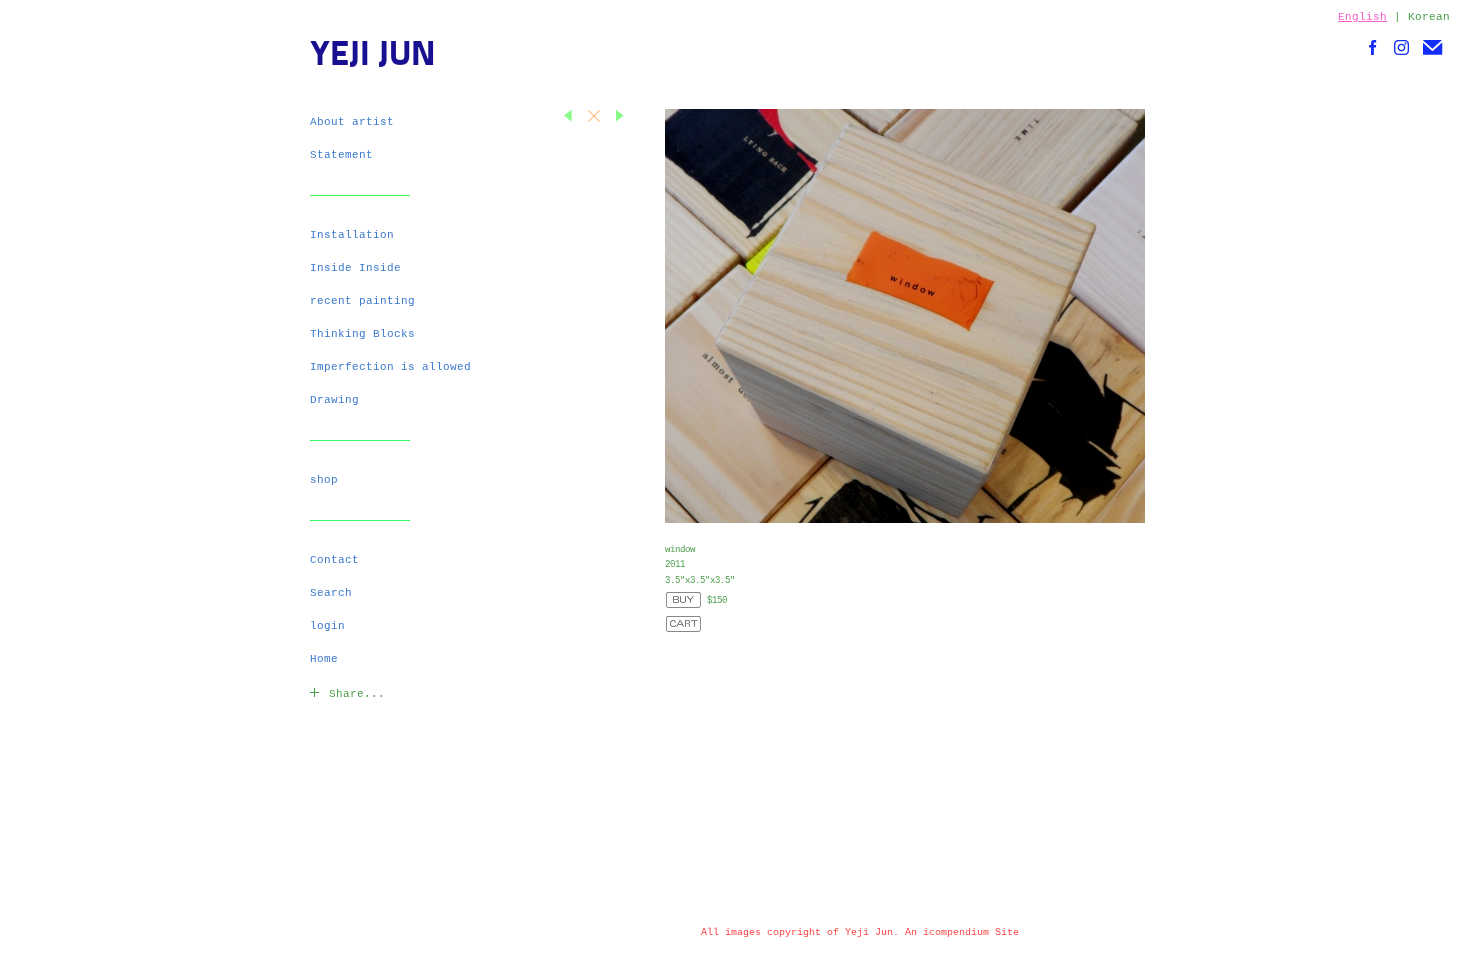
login (327, 626)
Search (331, 593)
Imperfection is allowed (390, 367)
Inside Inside (355, 268)
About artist (352, 122)
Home (324, 659)
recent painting (362, 301)
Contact (334, 560)
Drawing (334, 400)
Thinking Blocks (362, 334)
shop (324, 480)
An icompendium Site (962, 932)
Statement (341, 155)
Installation (352, 235)
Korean (1429, 17)
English (1362, 17)
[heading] (360, 57)
